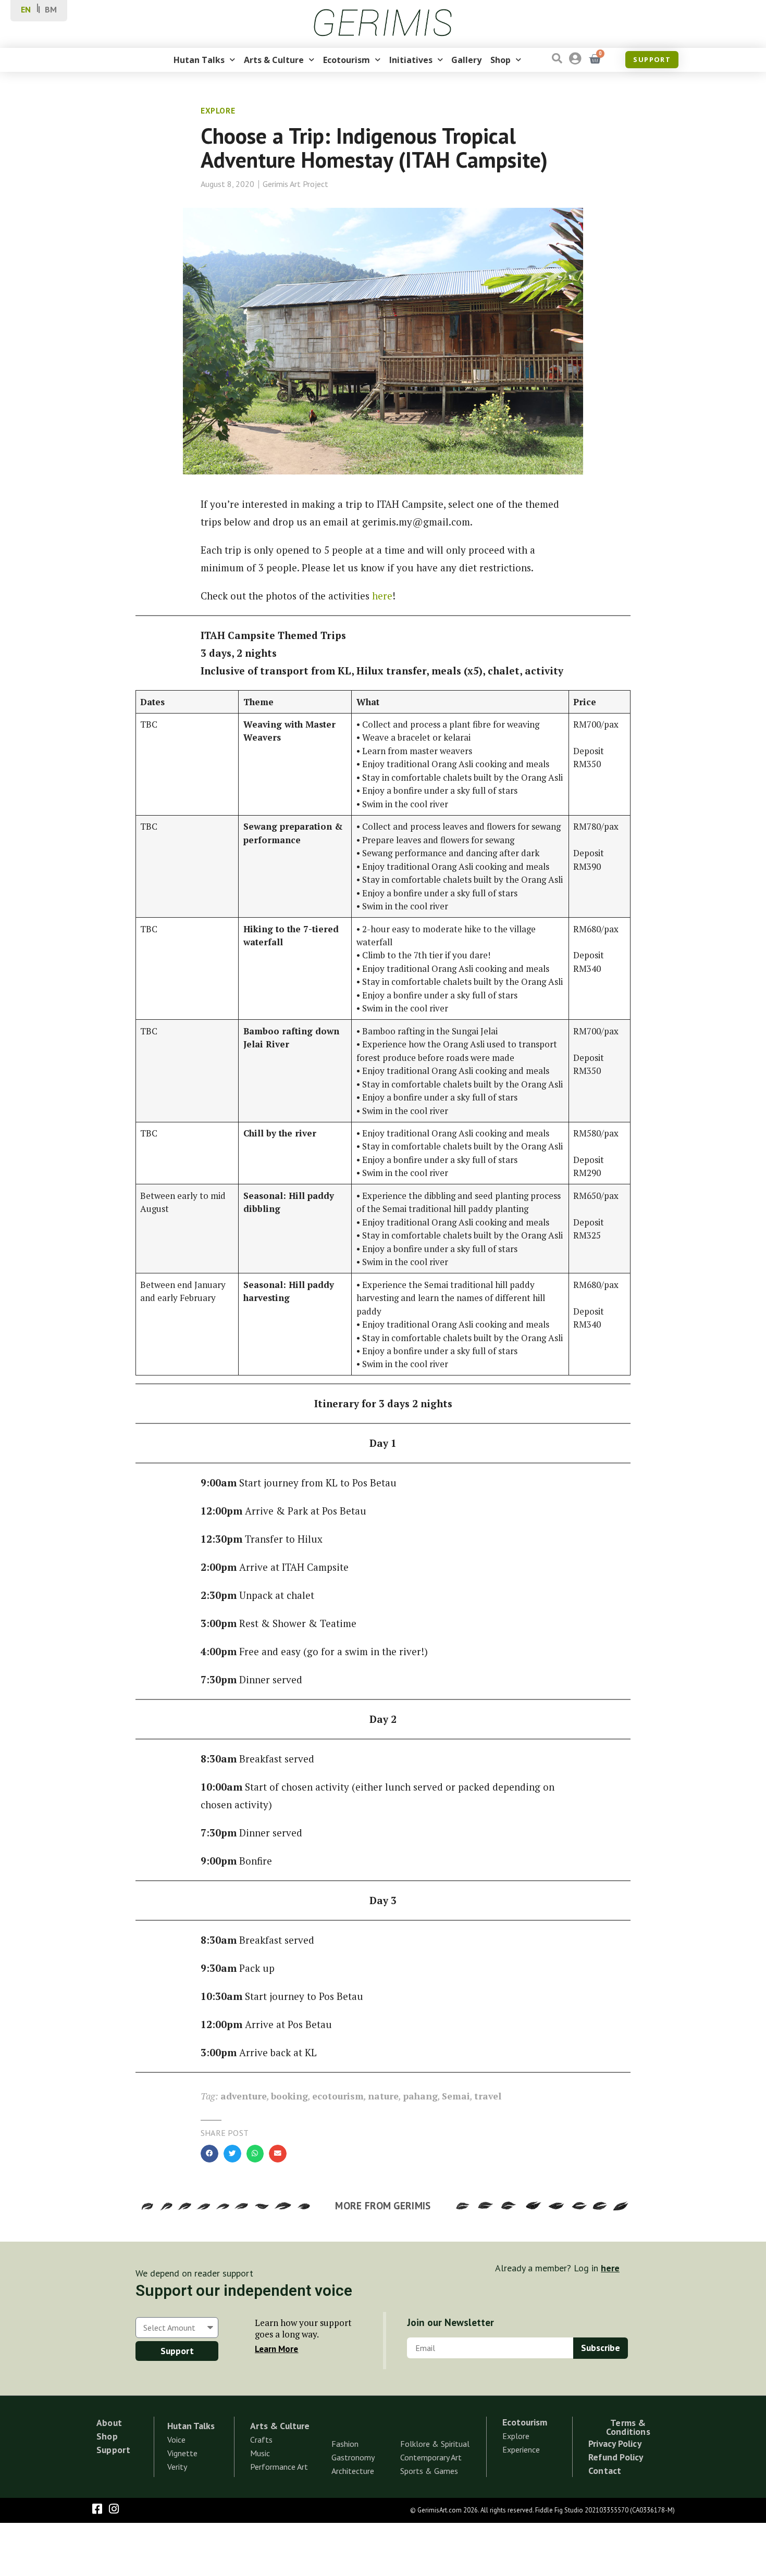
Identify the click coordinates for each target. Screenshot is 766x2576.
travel (488, 2096)
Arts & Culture (274, 60)
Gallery (466, 60)
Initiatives (411, 60)
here (382, 596)
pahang (420, 2096)
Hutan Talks (199, 60)
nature (383, 2096)
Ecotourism (347, 60)
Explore (218, 111)
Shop (501, 60)
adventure (244, 2096)
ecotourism (338, 2096)
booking (289, 2096)
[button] (209, 2154)
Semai (456, 2096)
